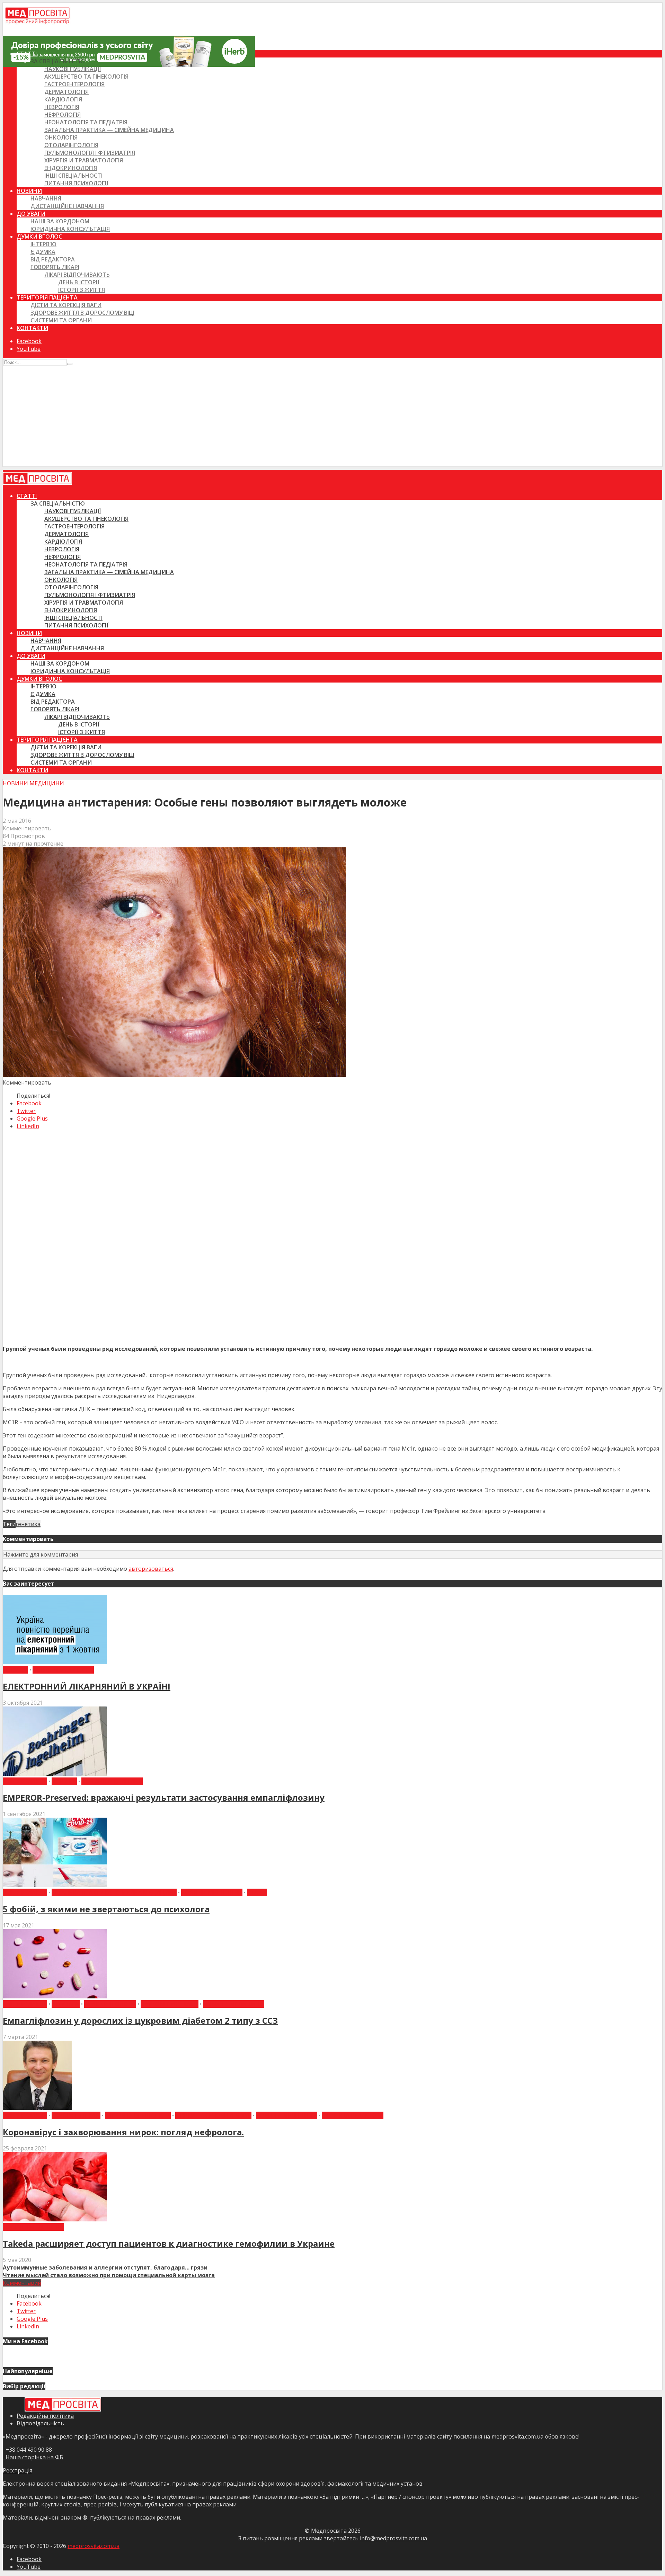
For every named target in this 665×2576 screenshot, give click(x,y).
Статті (27, 54)
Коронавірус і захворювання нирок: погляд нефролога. (123, 2132)
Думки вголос (39, 237)
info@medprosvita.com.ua (393, 2538)
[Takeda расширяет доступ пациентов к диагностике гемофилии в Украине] (55, 2219)
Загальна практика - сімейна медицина (114, 1892)
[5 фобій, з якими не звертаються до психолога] (55, 1885)
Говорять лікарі (55, 267)
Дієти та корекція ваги (66, 305)
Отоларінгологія (71, 145)
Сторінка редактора (353, 2115)
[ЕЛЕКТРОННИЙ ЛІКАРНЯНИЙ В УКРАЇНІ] (55, 1662)
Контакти (32, 328)
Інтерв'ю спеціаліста (138, 2115)
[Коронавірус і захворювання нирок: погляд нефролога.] (37, 2108)
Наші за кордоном (60, 221)
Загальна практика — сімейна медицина (109, 130)
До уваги (31, 214)
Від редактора (53, 259)
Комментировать (27, 828)
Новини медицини (33, 783)
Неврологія (62, 107)
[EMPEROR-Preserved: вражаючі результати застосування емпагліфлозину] (55, 1774)
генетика (28, 1524)
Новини (29, 191)
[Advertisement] (332, 418)
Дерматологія (66, 92)
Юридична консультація (70, 229)
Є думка (43, 252)
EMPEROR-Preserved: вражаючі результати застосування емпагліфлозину (164, 1797)
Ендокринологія (71, 168)
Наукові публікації (73, 69)
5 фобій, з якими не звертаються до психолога (106, 1909)
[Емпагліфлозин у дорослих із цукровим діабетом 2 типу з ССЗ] (55, 1996)
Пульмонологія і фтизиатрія (90, 153)
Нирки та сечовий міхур (213, 2115)
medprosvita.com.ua (94, 2546)
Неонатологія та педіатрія (86, 122)
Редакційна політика (45, 2416)
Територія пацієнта (47, 297)
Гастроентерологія (74, 84)
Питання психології (76, 183)
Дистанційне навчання (67, 206)
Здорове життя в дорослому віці (82, 313)
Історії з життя (82, 290)
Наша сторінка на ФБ (33, 2457)
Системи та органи (61, 320)
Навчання (46, 198)
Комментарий (22, 2283)
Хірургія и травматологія (84, 160)
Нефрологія (63, 115)
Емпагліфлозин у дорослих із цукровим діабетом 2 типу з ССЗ (140, 2020)
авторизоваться (151, 1569)
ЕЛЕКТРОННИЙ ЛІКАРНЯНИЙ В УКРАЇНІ (87, 1686)
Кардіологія (63, 99)
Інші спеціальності (73, 176)
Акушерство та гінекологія (86, 77)
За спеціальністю (58, 61)
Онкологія (61, 137)
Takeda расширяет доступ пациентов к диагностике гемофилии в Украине (169, 2243)
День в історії (79, 282)
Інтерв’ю (43, 244)
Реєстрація (17, 2470)
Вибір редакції (25, 1781)
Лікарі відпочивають (77, 275)
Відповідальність (40, 2423)
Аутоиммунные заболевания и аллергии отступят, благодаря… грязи (105, 2267)
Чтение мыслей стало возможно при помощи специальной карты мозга (109, 2275)
